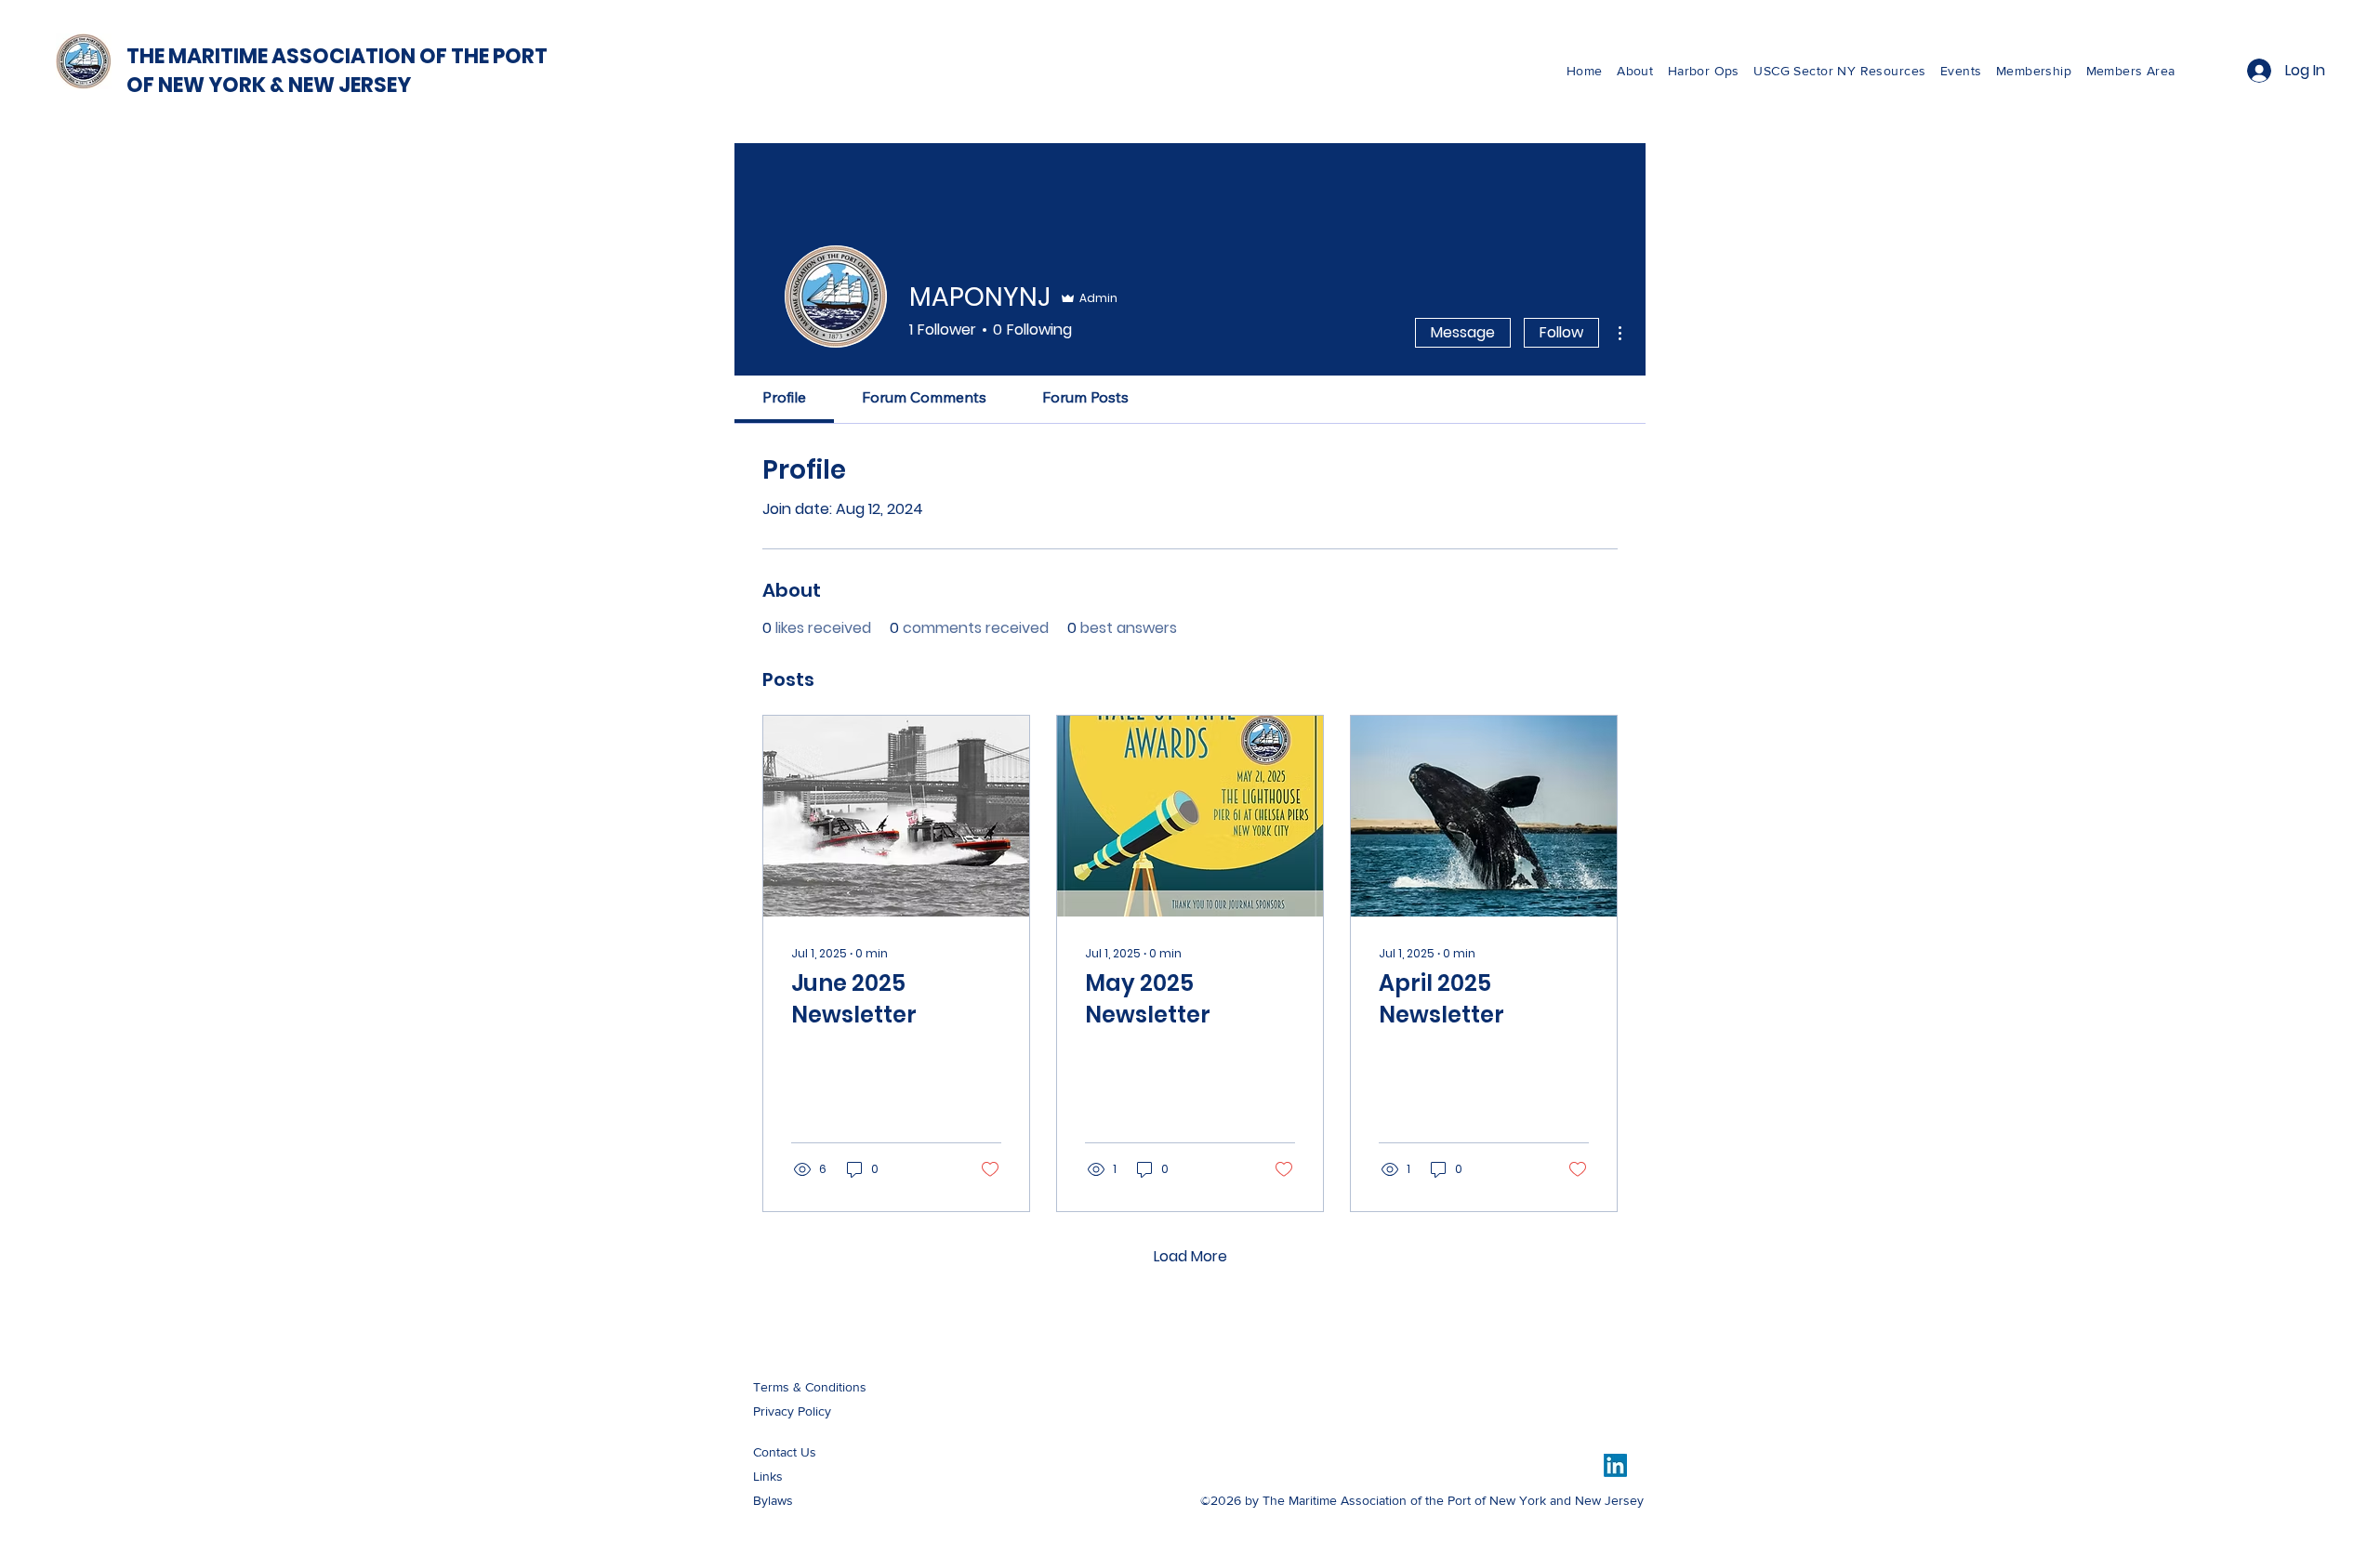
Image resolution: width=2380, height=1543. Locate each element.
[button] (1847, 71)
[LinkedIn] (1615, 1465)
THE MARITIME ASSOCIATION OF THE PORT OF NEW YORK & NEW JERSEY (337, 71)
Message (1463, 332)
